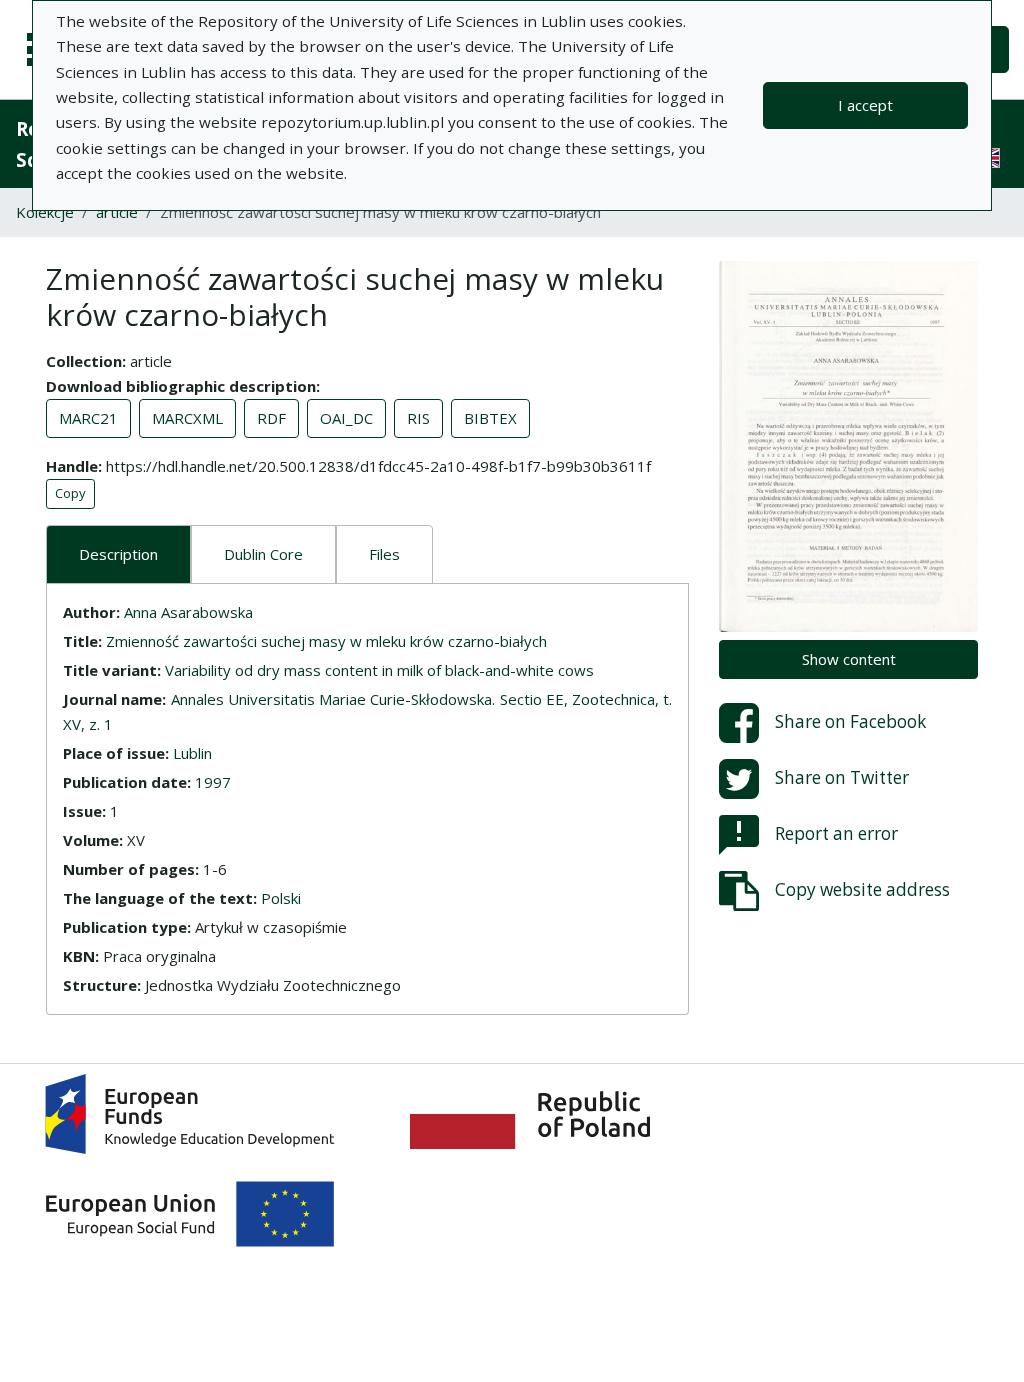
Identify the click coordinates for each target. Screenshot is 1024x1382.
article (117, 212)
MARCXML (187, 418)
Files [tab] (384, 554)
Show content (849, 659)
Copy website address (862, 888)
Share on (850, 720)
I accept (865, 105)
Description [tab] (118, 554)
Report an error (836, 832)
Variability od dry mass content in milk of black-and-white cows (379, 670)
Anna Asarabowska (188, 612)
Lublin (192, 753)
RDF (271, 418)
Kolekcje (45, 212)
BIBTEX (490, 418)
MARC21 (88, 418)
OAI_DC (346, 418)
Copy (70, 493)
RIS (418, 418)
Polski (281, 898)
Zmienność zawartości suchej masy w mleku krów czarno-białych (326, 641)
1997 (213, 782)
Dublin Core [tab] (263, 554)
